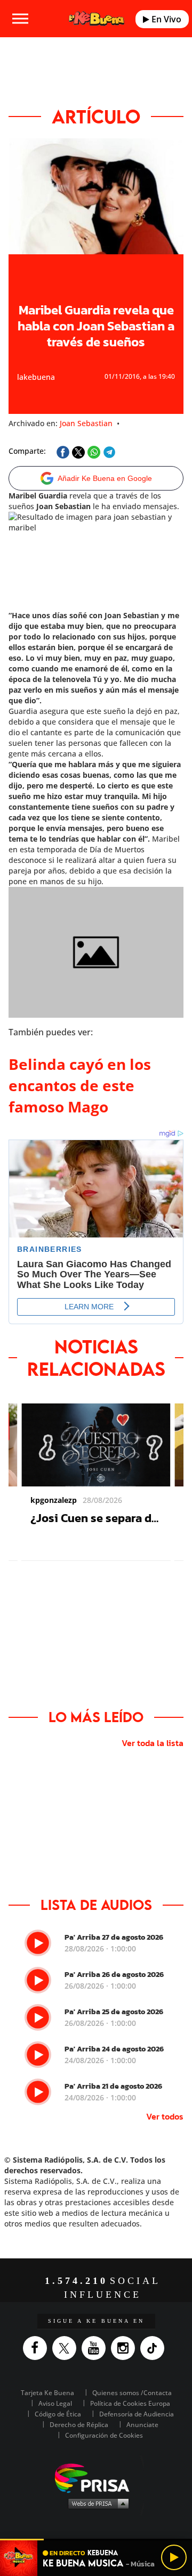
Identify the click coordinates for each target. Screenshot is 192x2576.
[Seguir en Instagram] (126, 2348)
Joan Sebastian (86, 423)
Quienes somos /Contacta (132, 2393)
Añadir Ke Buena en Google (105, 478)
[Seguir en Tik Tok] (155, 2348)
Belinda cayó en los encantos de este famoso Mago (80, 1085)
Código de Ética (58, 2414)
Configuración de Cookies (104, 2435)
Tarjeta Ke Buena (47, 2393)
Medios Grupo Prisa (96, 2503)
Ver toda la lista (153, 1743)
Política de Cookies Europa (130, 2403)
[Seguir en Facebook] (38, 2348)
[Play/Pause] (174, 2557)
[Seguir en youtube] (96, 2348)
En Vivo (165, 19)
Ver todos (165, 2116)
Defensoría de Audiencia (137, 2414)
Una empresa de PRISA (96, 2477)
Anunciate (142, 2425)
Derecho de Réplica (79, 2425)
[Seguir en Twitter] (67, 2348)
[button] (96, 2540)
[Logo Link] (96, 18)
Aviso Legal (55, 2403)
